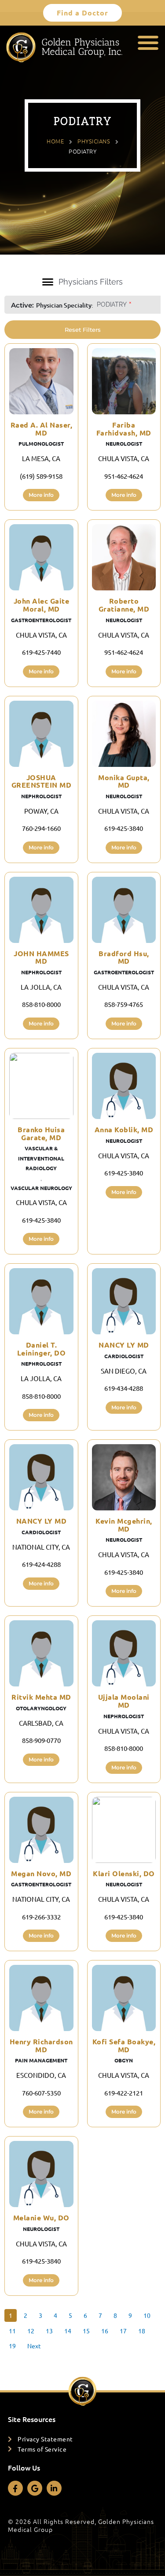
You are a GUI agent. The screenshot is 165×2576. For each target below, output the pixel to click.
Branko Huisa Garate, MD (41, 1133)
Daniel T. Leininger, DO (42, 1349)
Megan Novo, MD (41, 1873)
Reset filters (83, 330)
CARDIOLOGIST (124, 1356)
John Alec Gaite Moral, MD (42, 605)
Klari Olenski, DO (124, 1873)
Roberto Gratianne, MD (124, 605)
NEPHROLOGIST (41, 796)
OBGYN (124, 2060)
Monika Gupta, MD (124, 781)
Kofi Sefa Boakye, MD (124, 2045)
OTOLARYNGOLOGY (41, 1708)
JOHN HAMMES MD (41, 957)
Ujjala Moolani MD (124, 1701)
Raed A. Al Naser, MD (42, 429)
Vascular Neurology (41, 1188)
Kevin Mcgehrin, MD (124, 1525)
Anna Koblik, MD (124, 1129)
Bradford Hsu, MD (124, 957)
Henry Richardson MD (41, 2045)
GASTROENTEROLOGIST (41, 620)
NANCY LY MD (124, 1345)
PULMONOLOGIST (41, 443)
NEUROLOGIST (124, 443)
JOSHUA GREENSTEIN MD (42, 781)
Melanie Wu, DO (41, 2217)
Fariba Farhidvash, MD (124, 429)
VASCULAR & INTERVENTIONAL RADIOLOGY (41, 1158)
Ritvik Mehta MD (41, 1697)
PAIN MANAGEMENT (41, 2060)
